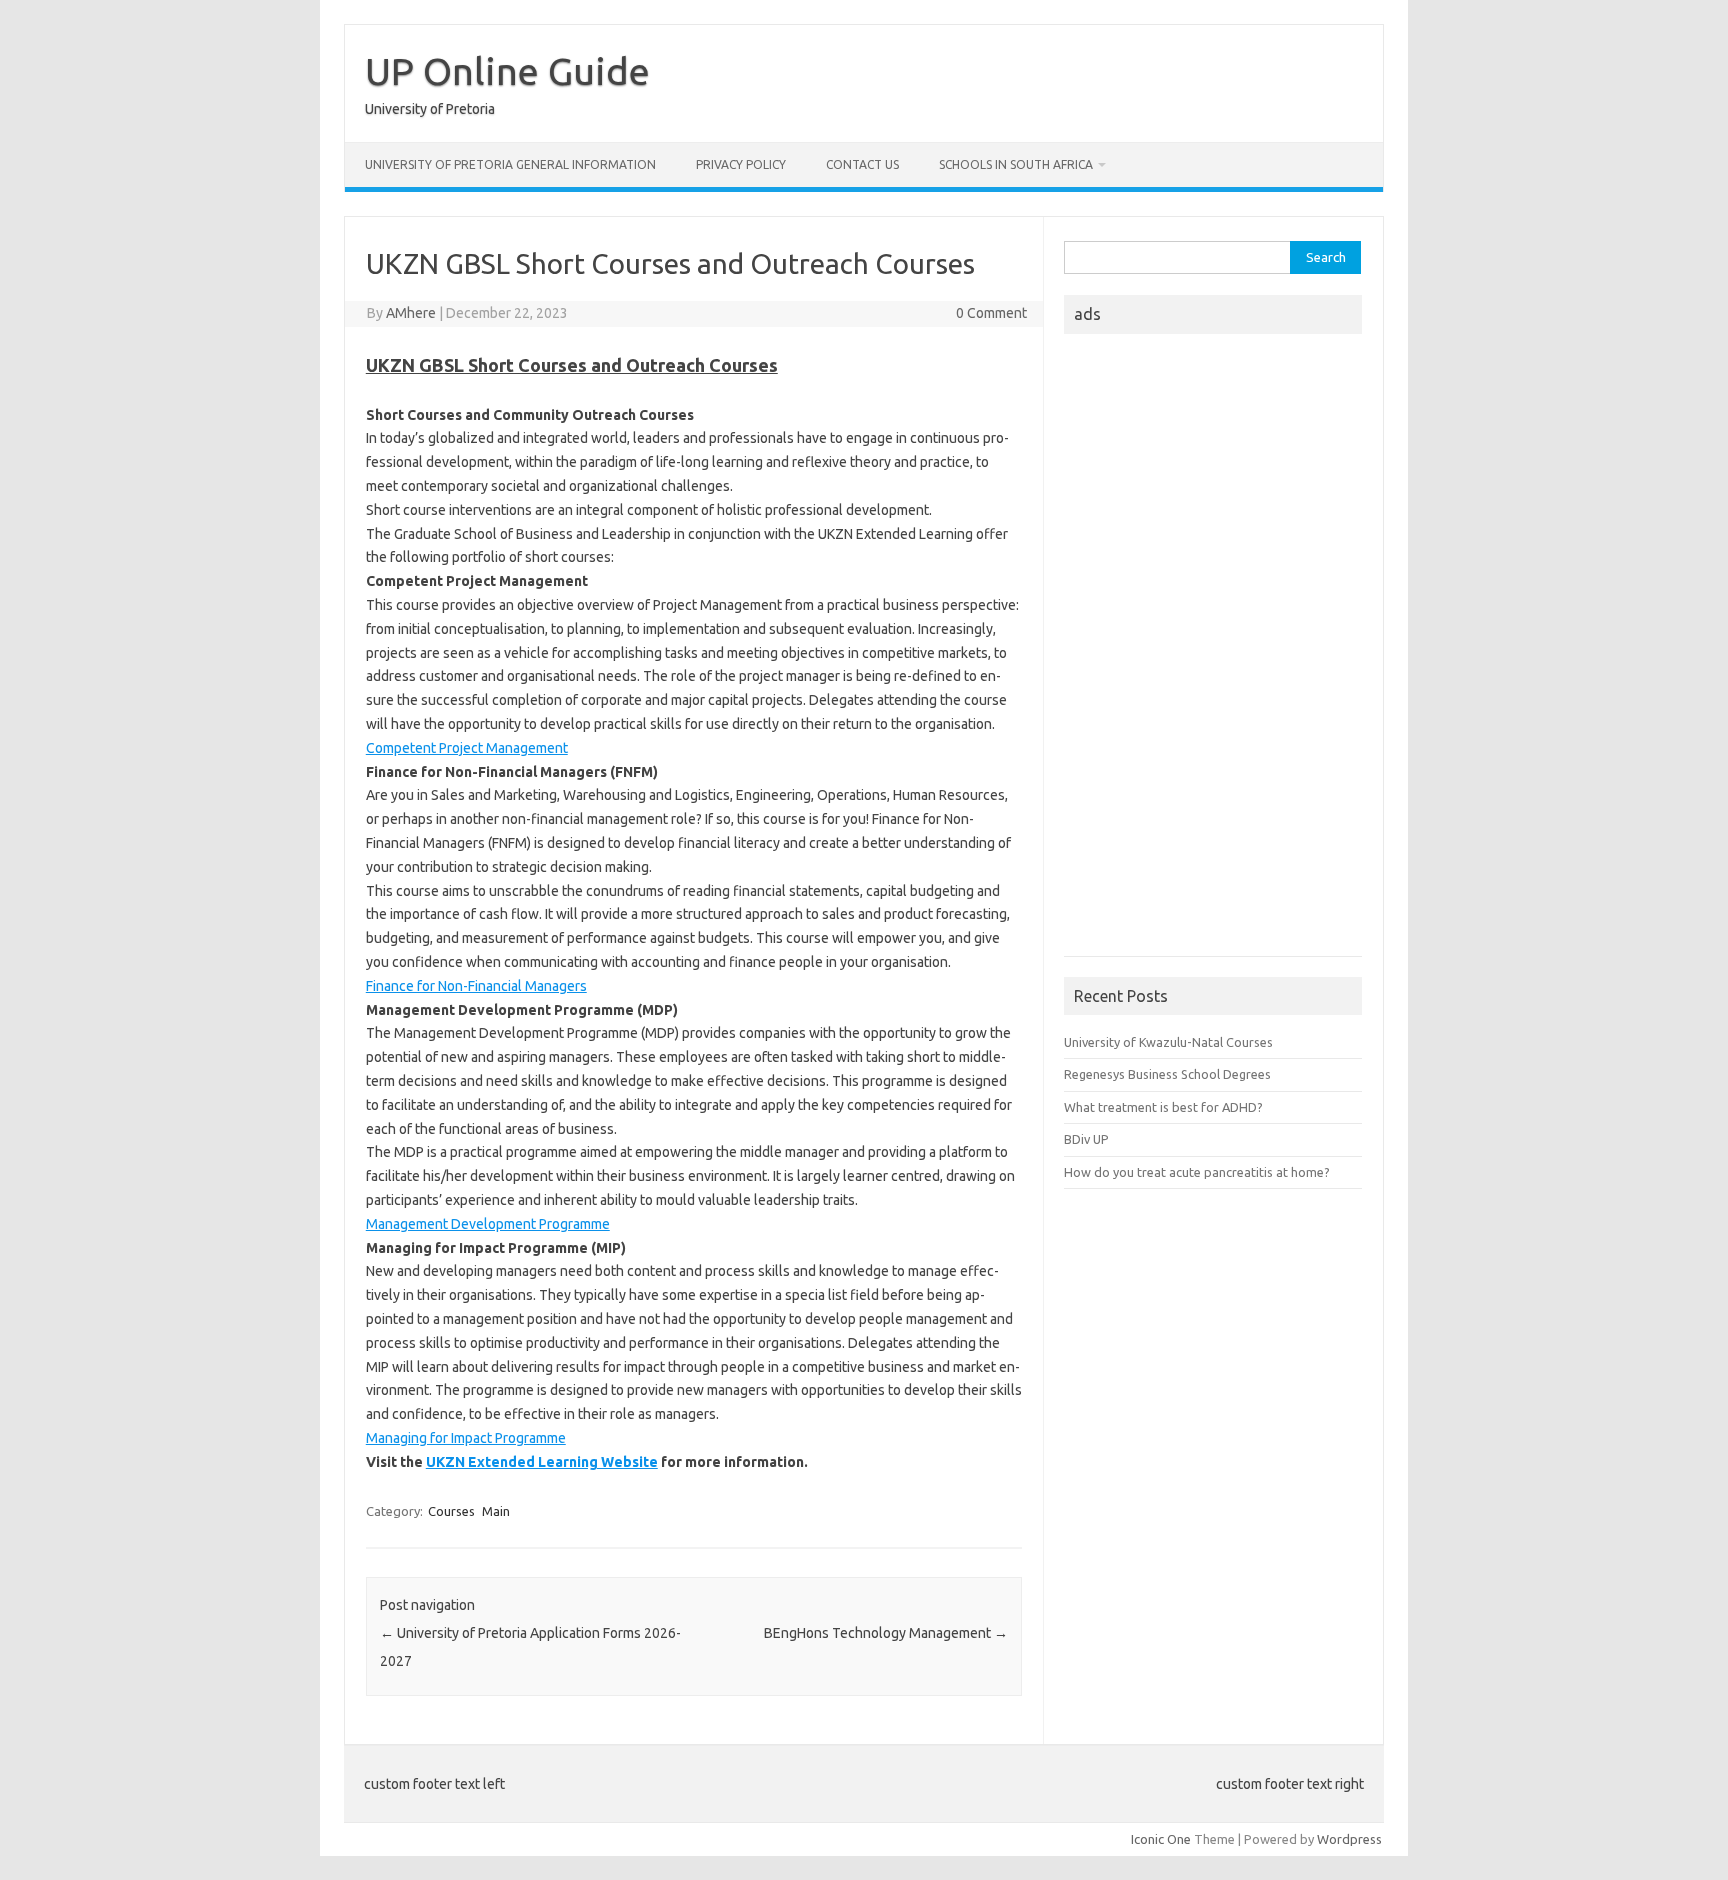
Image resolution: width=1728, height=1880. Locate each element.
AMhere (411, 313)
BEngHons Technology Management (886, 1633)
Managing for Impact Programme (466, 1438)
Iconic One (1161, 1839)
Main (496, 1511)
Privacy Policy (741, 164)
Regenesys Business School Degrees (1167, 1074)
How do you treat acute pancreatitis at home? (1197, 1172)
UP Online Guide (507, 71)
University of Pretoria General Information (510, 164)
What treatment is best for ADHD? (1163, 1107)
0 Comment (991, 313)
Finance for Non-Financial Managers (476, 986)
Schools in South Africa (1016, 164)
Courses (451, 1511)
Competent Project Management (467, 748)
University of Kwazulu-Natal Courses (1168, 1042)
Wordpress (1349, 1839)
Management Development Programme (488, 1224)
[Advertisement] (1213, 651)
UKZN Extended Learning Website (542, 1462)
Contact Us (862, 164)
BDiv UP (1086, 1139)
